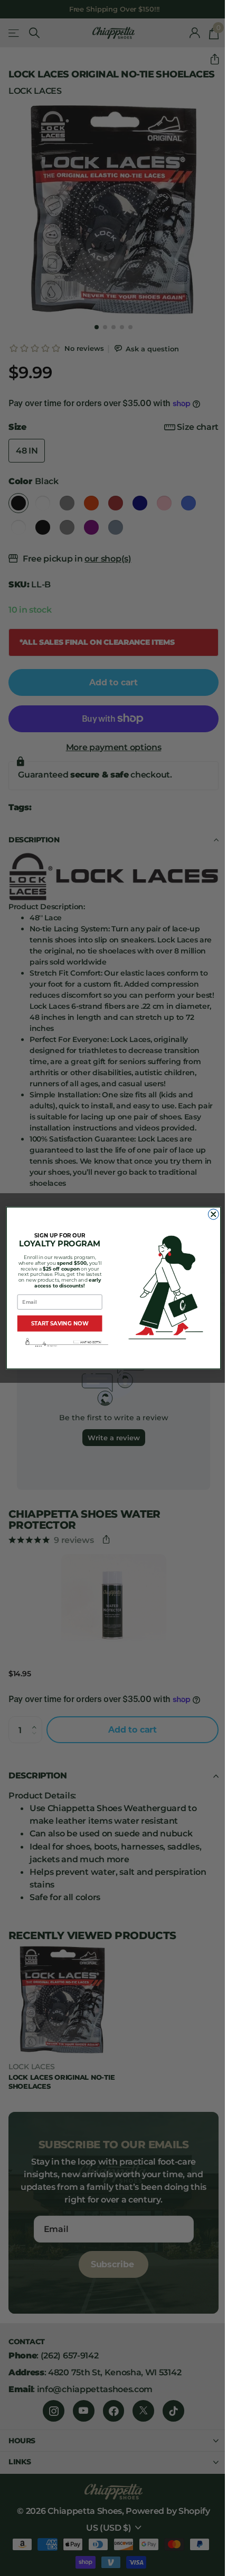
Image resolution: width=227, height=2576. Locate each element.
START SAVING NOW (60, 1323)
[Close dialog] (213, 1214)
